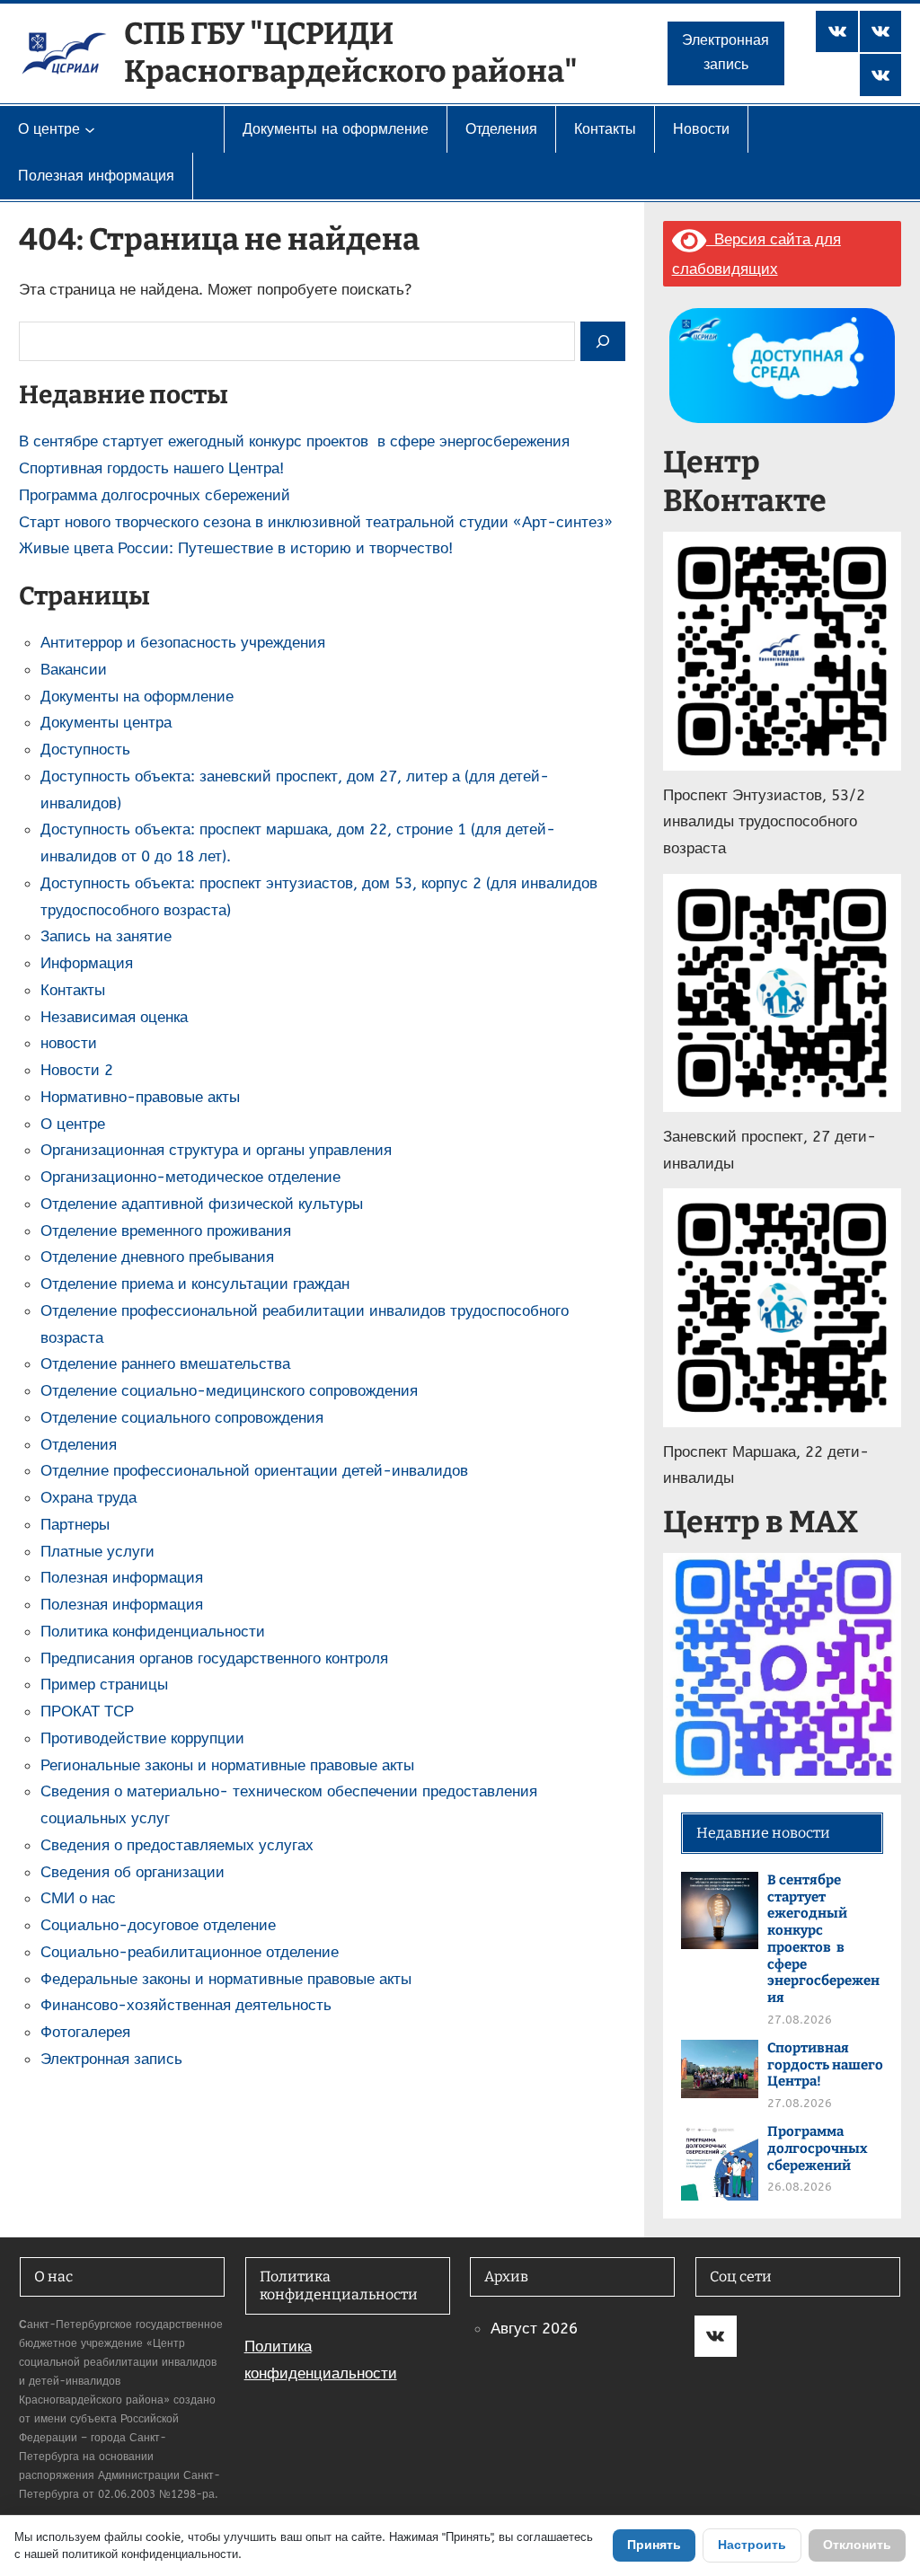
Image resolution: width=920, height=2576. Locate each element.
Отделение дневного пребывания (157, 1257)
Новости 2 (77, 1070)
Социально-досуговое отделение (158, 1925)
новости (69, 1043)
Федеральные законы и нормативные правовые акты (226, 1979)
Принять (654, 2545)
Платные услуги (97, 1551)
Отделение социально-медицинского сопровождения (229, 1390)
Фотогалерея (85, 2032)
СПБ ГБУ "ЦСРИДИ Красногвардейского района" (351, 53)
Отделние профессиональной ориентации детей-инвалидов (254, 1470)
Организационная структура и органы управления (216, 1150)
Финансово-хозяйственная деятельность (186, 2005)
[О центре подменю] (90, 129)
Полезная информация (122, 1577)
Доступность (85, 749)
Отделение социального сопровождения (182, 1417)
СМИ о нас (78, 1898)
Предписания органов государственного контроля (214, 1658)
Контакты (73, 990)
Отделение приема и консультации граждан (195, 1284)
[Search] (603, 342)
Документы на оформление (137, 696)
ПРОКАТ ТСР (87, 1711)
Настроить (752, 2545)
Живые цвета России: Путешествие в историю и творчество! (236, 548)
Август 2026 (534, 2328)
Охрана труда (88, 1497)
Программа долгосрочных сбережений (155, 495)
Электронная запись (725, 53)
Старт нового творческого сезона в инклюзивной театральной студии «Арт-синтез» (316, 522)
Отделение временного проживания (166, 1231)
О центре (73, 1124)
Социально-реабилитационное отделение (190, 1952)
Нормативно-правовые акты (140, 1097)
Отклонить (857, 2545)
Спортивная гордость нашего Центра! (151, 468)
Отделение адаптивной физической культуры (202, 1204)
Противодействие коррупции (142, 1738)
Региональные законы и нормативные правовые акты (227, 1765)
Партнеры (75, 1524)
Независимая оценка (114, 1017)
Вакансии (74, 669)
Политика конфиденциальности (153, 1631)
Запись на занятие (106, 936)
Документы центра (106, 722)
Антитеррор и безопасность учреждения (183, 642)
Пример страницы (104, 1684)
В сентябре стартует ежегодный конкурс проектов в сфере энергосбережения (294, 441)
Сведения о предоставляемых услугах (177, 1845)
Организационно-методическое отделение (190, 1177)
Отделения (79, 1444)
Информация (87, 963)
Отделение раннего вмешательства (165, 1363)
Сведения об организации (133, 1872)
